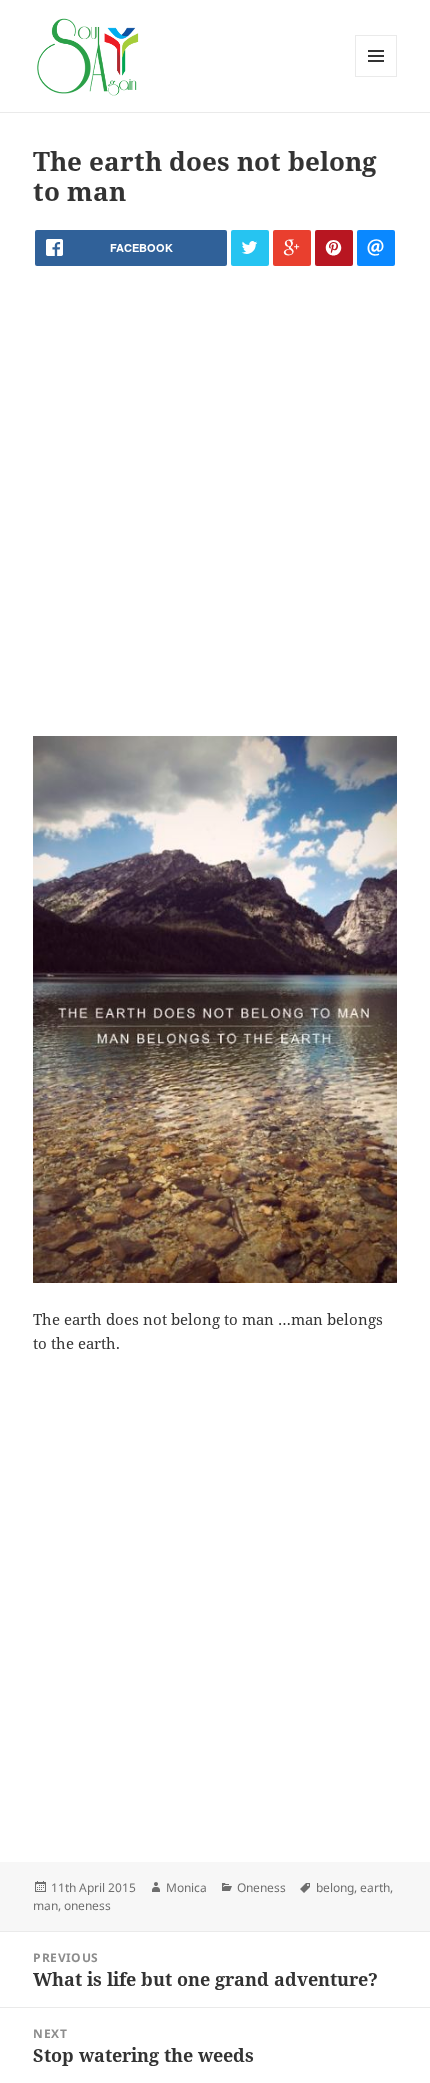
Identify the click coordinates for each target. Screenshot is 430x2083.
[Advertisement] (215, 501)
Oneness (261, 1887)
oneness (87, 1905)
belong (335, 1887)
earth (375, 1887)
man (45, 1905)
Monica (186, 1887)
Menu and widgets (376, 76)
